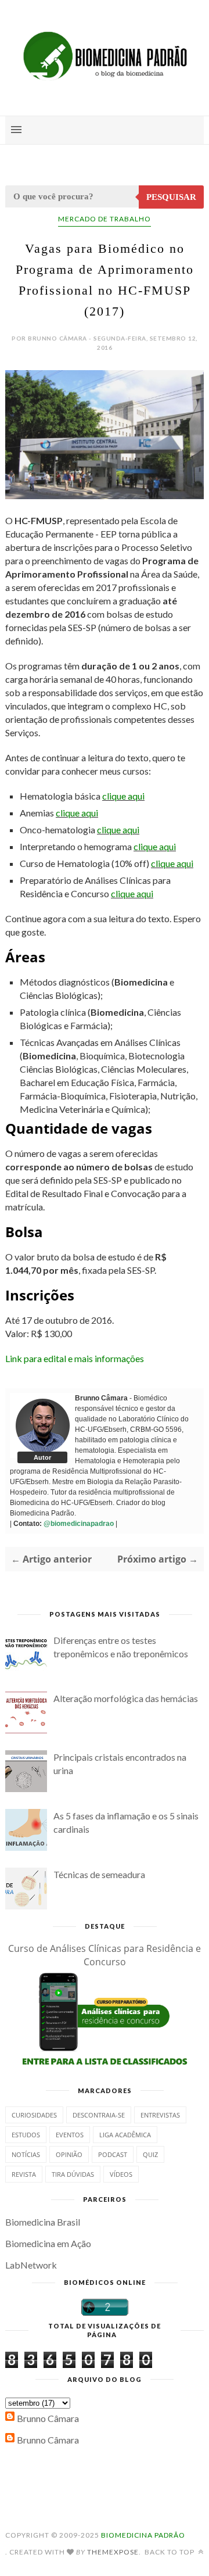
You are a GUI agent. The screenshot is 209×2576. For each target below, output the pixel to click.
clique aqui (123, 796)
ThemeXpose (113, 2552)
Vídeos (121, 2174)
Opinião (69, 2154)
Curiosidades (34, 2115)
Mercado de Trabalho (105, 219)
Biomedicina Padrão (143, 2535)
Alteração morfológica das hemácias (126, 1698)
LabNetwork (31, 2265)
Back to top (170, 2552)
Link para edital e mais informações (75, 1358)
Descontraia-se (99, 2115)
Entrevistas (160, 2115)
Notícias (26, 2154)
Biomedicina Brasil (43, 2222)
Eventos (70, 2135)
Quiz (150, 2154)
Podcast (113, 2154)
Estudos (26, 2135)
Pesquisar (171, 197)
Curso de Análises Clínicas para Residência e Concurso (105, 1955)
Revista (24, 2174)
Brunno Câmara (48, 2418)
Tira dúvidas (73, 2174)
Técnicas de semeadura (99, 1874)
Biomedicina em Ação (48, 2243)
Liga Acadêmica (125, 2135)
